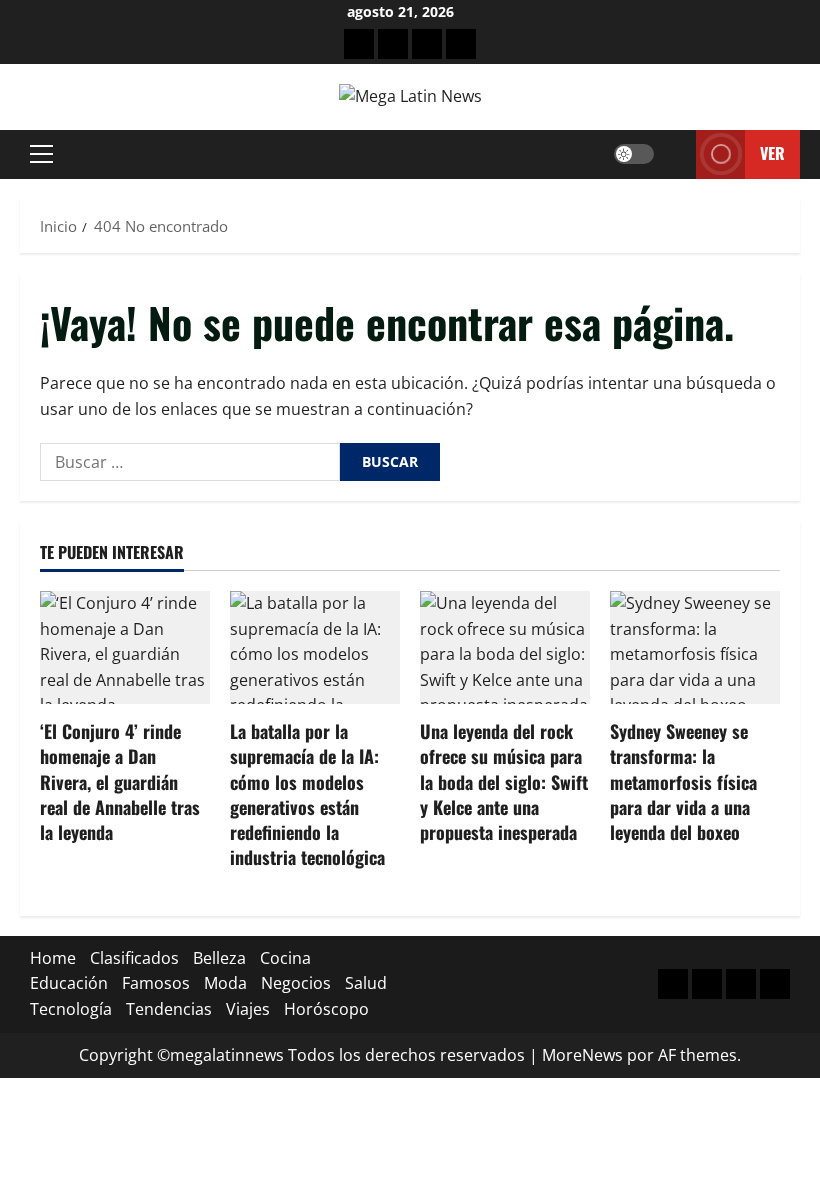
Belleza (219, 958)
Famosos (156, 983)
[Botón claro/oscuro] (634, 154)
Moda (225, 983)
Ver (772, 153)
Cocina (285, 958)
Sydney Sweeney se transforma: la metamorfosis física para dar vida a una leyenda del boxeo (683, 781)
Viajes (248, 1009)
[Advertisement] (427, 44)
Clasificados (134, 958)
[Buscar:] (190, 462)
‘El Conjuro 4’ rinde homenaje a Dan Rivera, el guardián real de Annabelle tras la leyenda (120, 781)
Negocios (296, 983)
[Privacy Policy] (393, 44)
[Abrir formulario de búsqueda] (675, 154)
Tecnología (71, 1009)
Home (53, 958)
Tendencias (169, 1009)
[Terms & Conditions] (359, 44)
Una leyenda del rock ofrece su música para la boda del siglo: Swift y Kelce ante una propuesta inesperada (504, 781)
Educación (69, 983)
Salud (366, 983)
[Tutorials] (461, 44)
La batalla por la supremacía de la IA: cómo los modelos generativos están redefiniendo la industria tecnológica (307, 794)
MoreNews (582, 1055)
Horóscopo (326, 1009)
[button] (41, 154)
